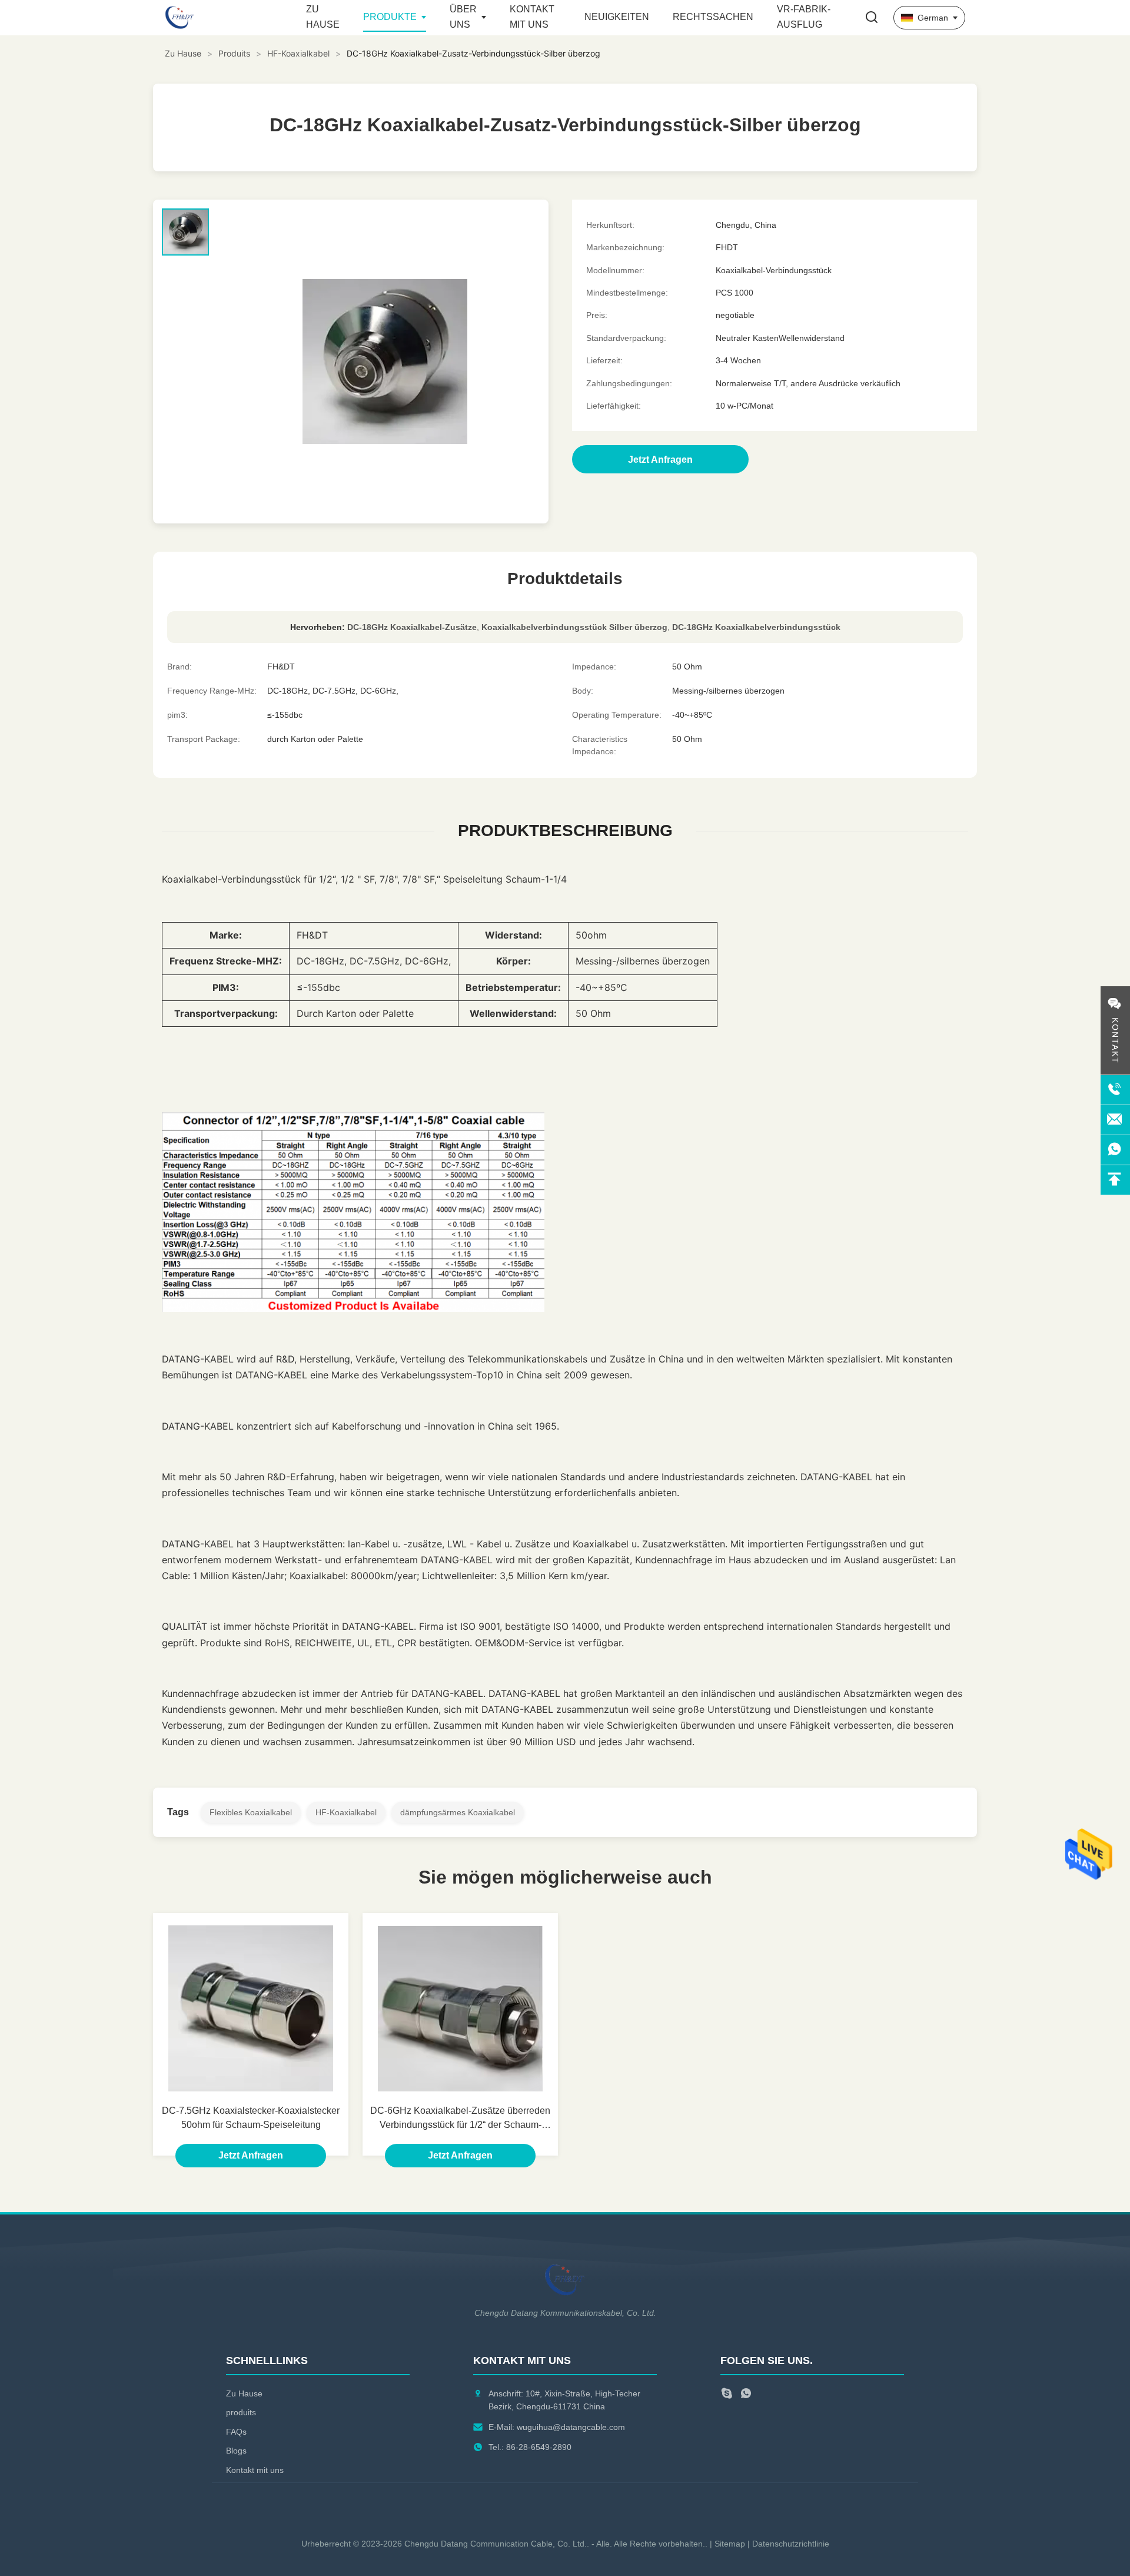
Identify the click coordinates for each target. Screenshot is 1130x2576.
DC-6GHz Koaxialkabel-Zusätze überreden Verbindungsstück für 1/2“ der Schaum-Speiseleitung (460, 2119)
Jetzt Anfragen (251, 2155)
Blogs (236, 2451)
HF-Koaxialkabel (298, 53)
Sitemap (730, 2544)
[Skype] (727, 2395)
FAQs (236, 2432)
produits (241, 2412)
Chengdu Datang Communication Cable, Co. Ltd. (496, 2544)
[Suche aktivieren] (872, 18)
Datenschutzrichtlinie (791, 2544)
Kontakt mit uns (255, 2470)
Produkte (390, 17)
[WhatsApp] (746, 2395)
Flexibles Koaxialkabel (251, 1812)
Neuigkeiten (617, 17)
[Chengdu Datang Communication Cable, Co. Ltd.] (230, 18)
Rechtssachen (713, 17)
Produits (234, 53)
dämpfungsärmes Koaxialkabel (458, 1812)
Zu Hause (183, 53)
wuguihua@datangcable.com (571, 2427)
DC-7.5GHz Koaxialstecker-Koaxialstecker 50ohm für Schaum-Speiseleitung (251, 2118)
